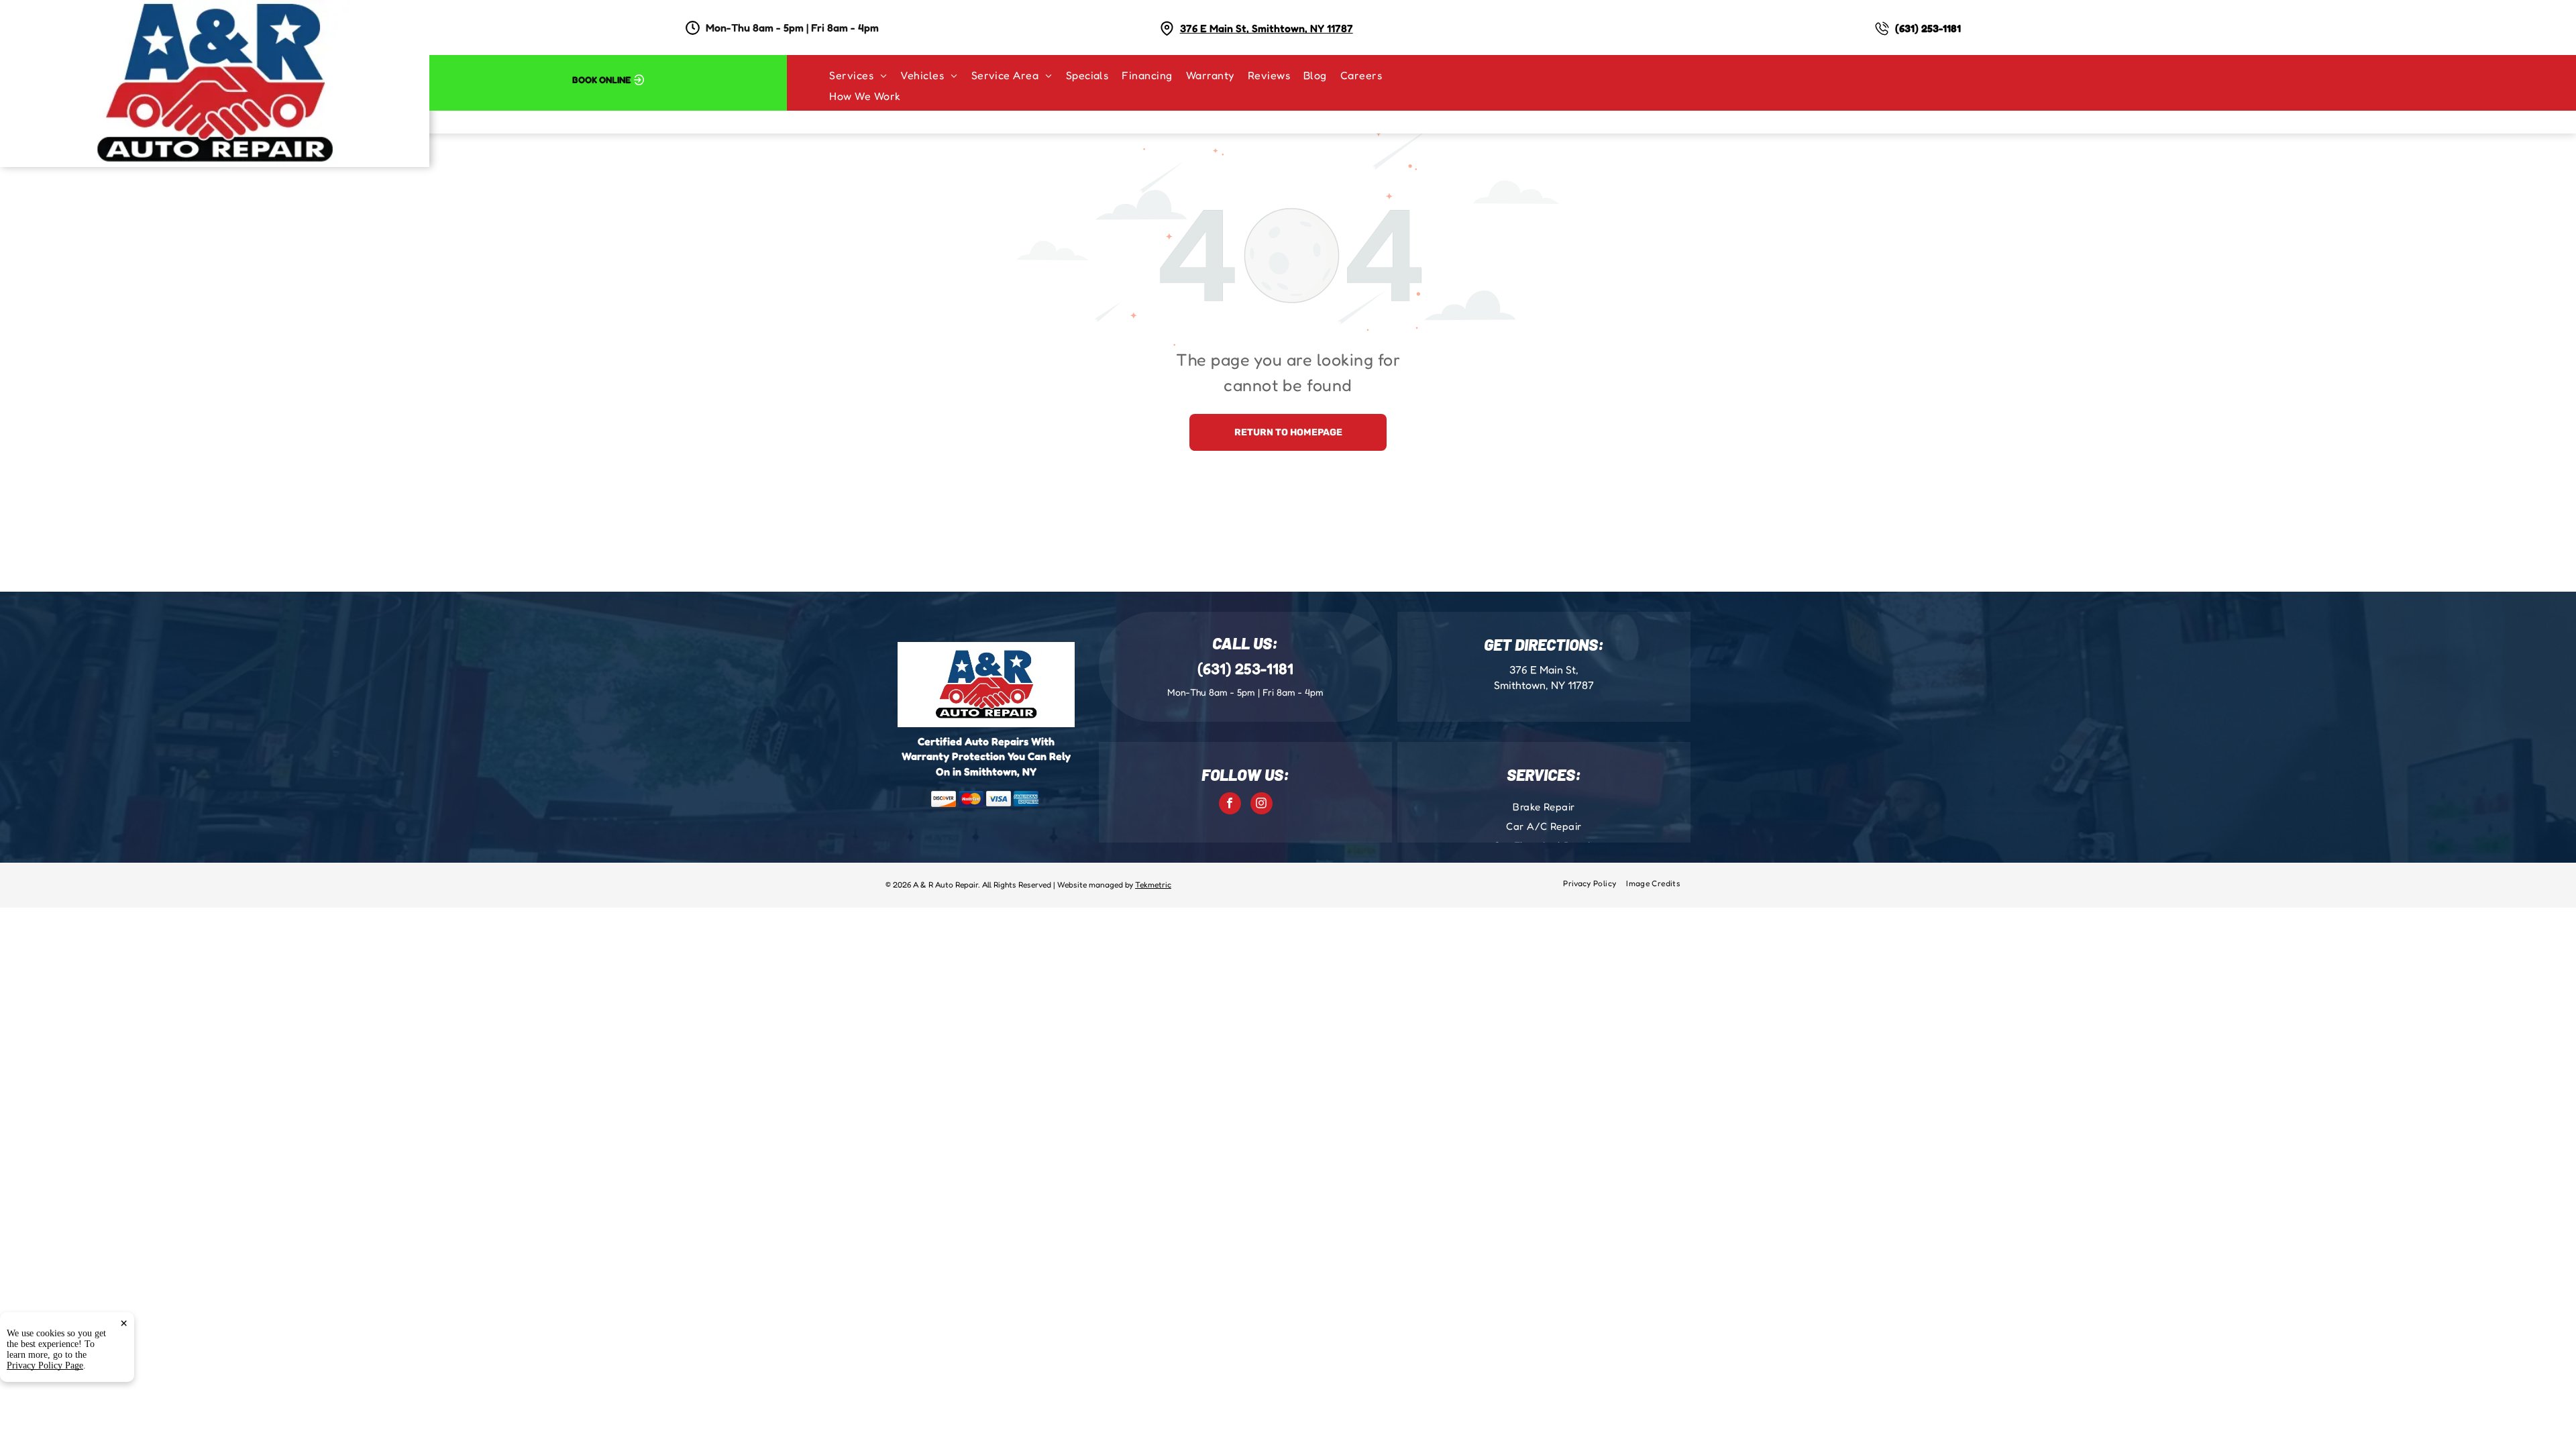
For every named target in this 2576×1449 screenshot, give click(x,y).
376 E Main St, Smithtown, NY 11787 (1267, 28)
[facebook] (1230, 805)
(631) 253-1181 (1928, 28)
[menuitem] (865, 75)
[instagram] (1262, 805)
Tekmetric (1153, 884)
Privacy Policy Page (45, 1365)
